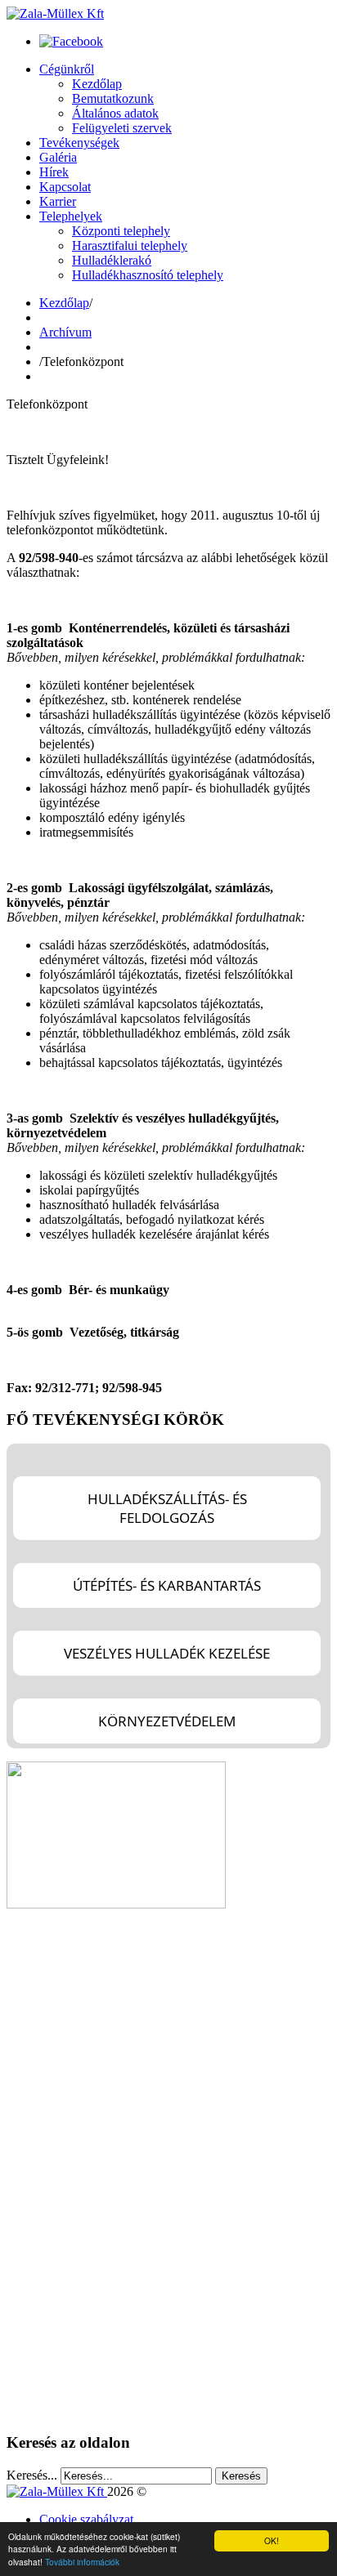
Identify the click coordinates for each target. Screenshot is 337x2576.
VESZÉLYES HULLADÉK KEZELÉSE (167, 1653)
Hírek (54, 172)
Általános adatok (115, 113)
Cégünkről (67, 69)
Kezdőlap (97, 84)
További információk (82, 2562)
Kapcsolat (65, 187)
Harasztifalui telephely (130, 246)
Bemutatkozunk (113, 98)
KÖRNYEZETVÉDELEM (167, 1721)
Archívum (65, 332)
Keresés (241, 2476)
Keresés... (32, 2475)
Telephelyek (71, 216)
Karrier (58, 201)
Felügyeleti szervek (122, 128)
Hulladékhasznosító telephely (148, 275)
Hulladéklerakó (112, 260)
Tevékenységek (79, 143)
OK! (272, 2540)
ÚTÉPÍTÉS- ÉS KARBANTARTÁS (167, 1585)
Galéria (58, 157)
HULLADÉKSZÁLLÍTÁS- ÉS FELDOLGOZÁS (167, 1508)
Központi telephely (121, 231)
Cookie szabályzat (86, 2519)
